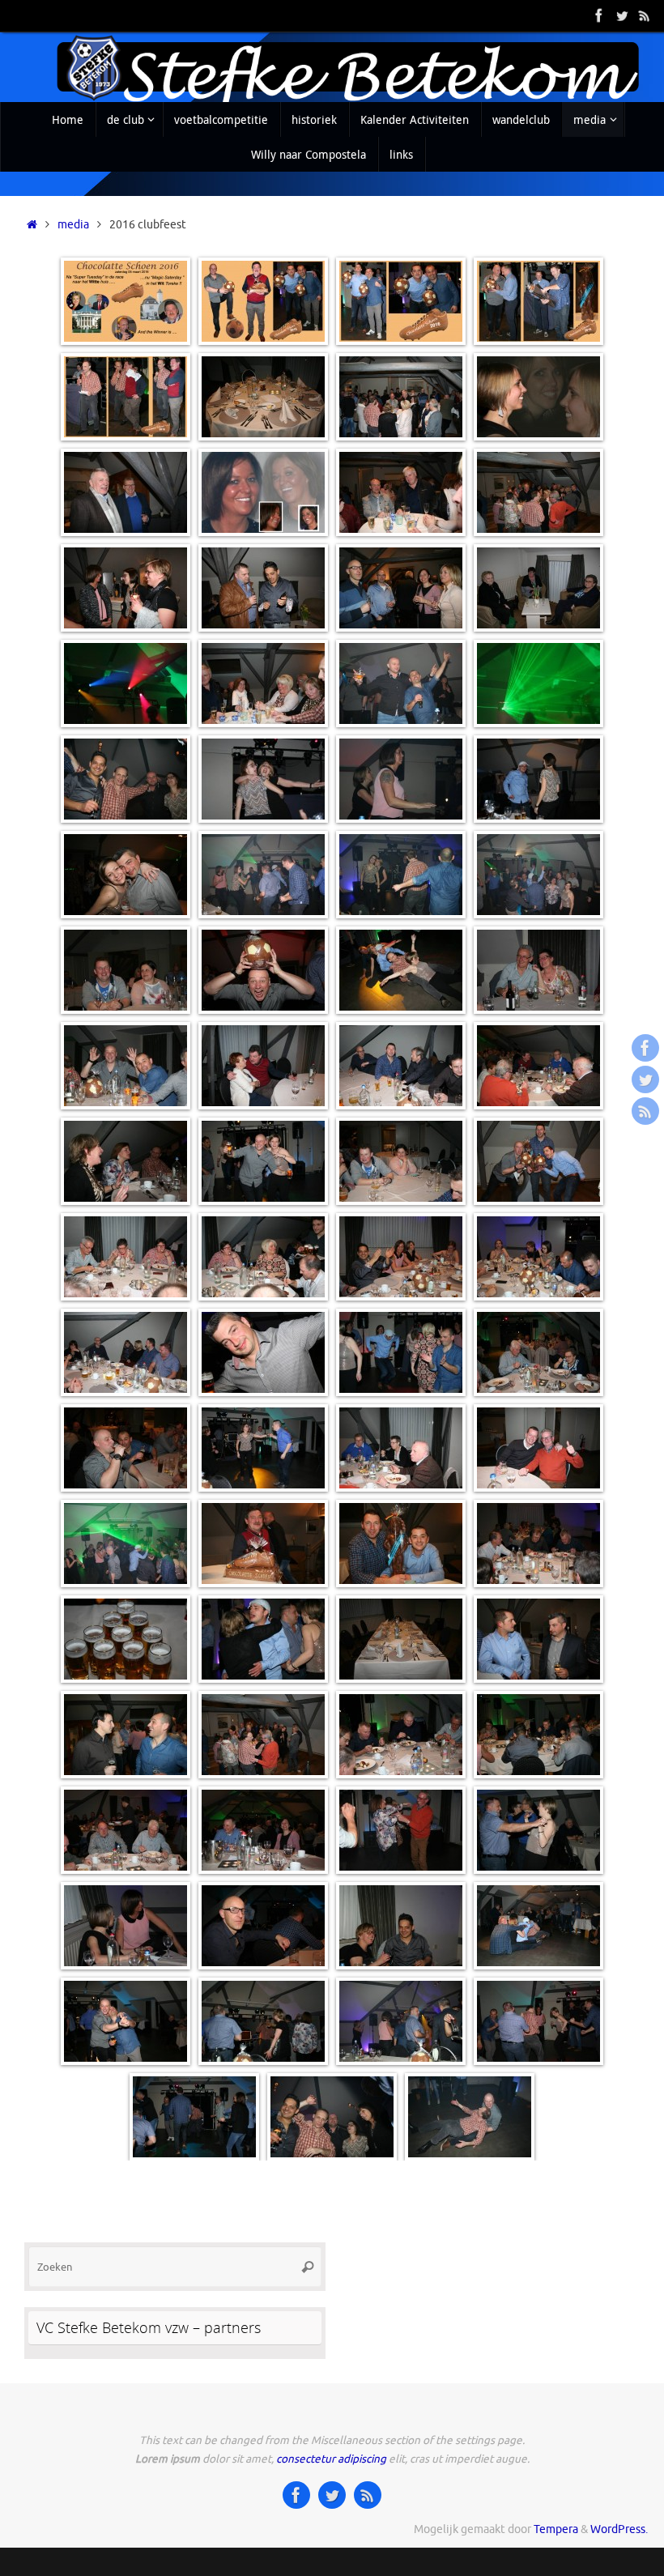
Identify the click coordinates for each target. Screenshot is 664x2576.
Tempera (556, 2529)
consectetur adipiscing (331, 2459)
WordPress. (619, 2529)
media (73, 225)
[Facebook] (599, 15)
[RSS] (645, 15)
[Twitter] (622, 15)
